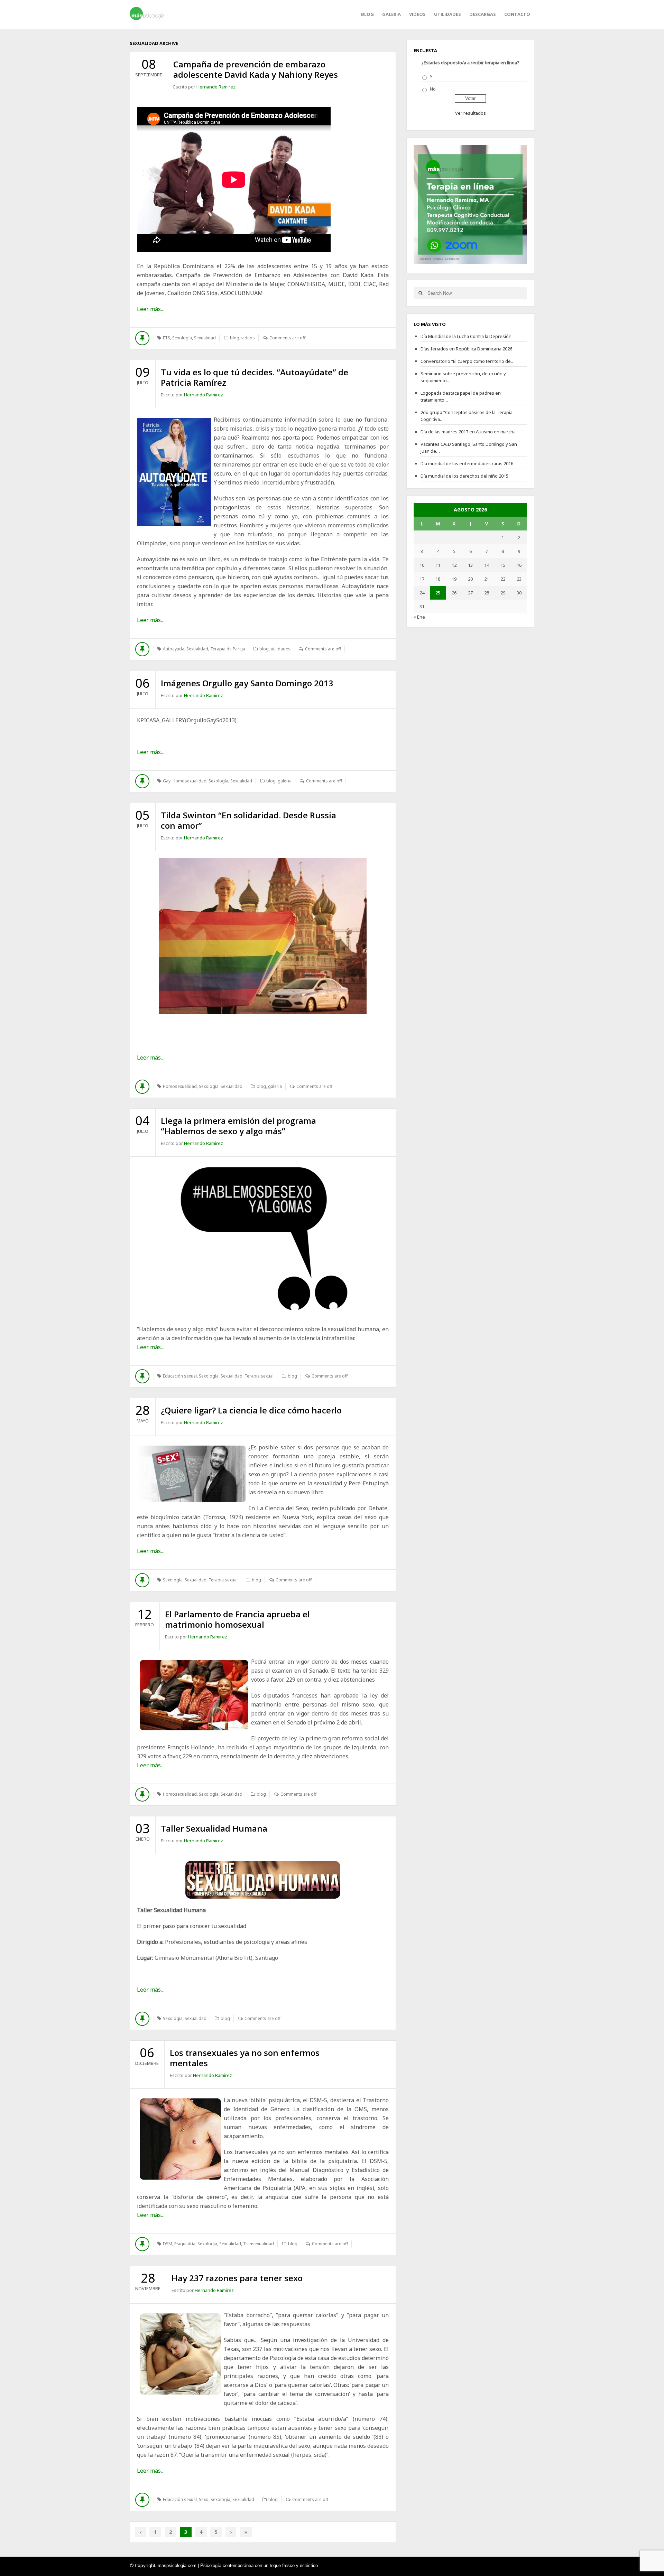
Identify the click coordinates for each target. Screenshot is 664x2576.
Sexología (182, 338)
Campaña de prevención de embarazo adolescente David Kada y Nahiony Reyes (256, 69)
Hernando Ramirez (216, 87)
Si (432, 76)
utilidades (448, 14)
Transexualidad (259, 2244)
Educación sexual (180, 1376)
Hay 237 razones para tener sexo (237, 2278)
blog (235, 338)
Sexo (204, 2499)
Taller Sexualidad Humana (214, 1828)
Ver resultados (471, 113)
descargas (483, 14)
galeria (391, 14)
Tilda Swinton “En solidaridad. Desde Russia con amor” (248, 820)
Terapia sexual (259, 1376)
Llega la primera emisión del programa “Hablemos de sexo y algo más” (238, 1126)
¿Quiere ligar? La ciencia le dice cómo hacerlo (251, 1410)
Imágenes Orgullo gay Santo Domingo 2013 (247, 683)
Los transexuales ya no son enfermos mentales (245, 2058)
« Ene (419, 617)
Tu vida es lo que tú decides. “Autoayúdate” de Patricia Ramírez (255, 377)
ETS (167, 338)
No (433, 89)
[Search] (420, 293)
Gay (167, 781)
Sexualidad (205, 338)
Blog (367, 14)
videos (417, 14)
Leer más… (151, 309)
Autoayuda (174, 649)
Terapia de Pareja (228, 649)
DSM (168, 2244)
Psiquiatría (185, 2244)
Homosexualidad (190, 781)
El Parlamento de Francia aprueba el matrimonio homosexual (237, 1619)
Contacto (517, 14)
